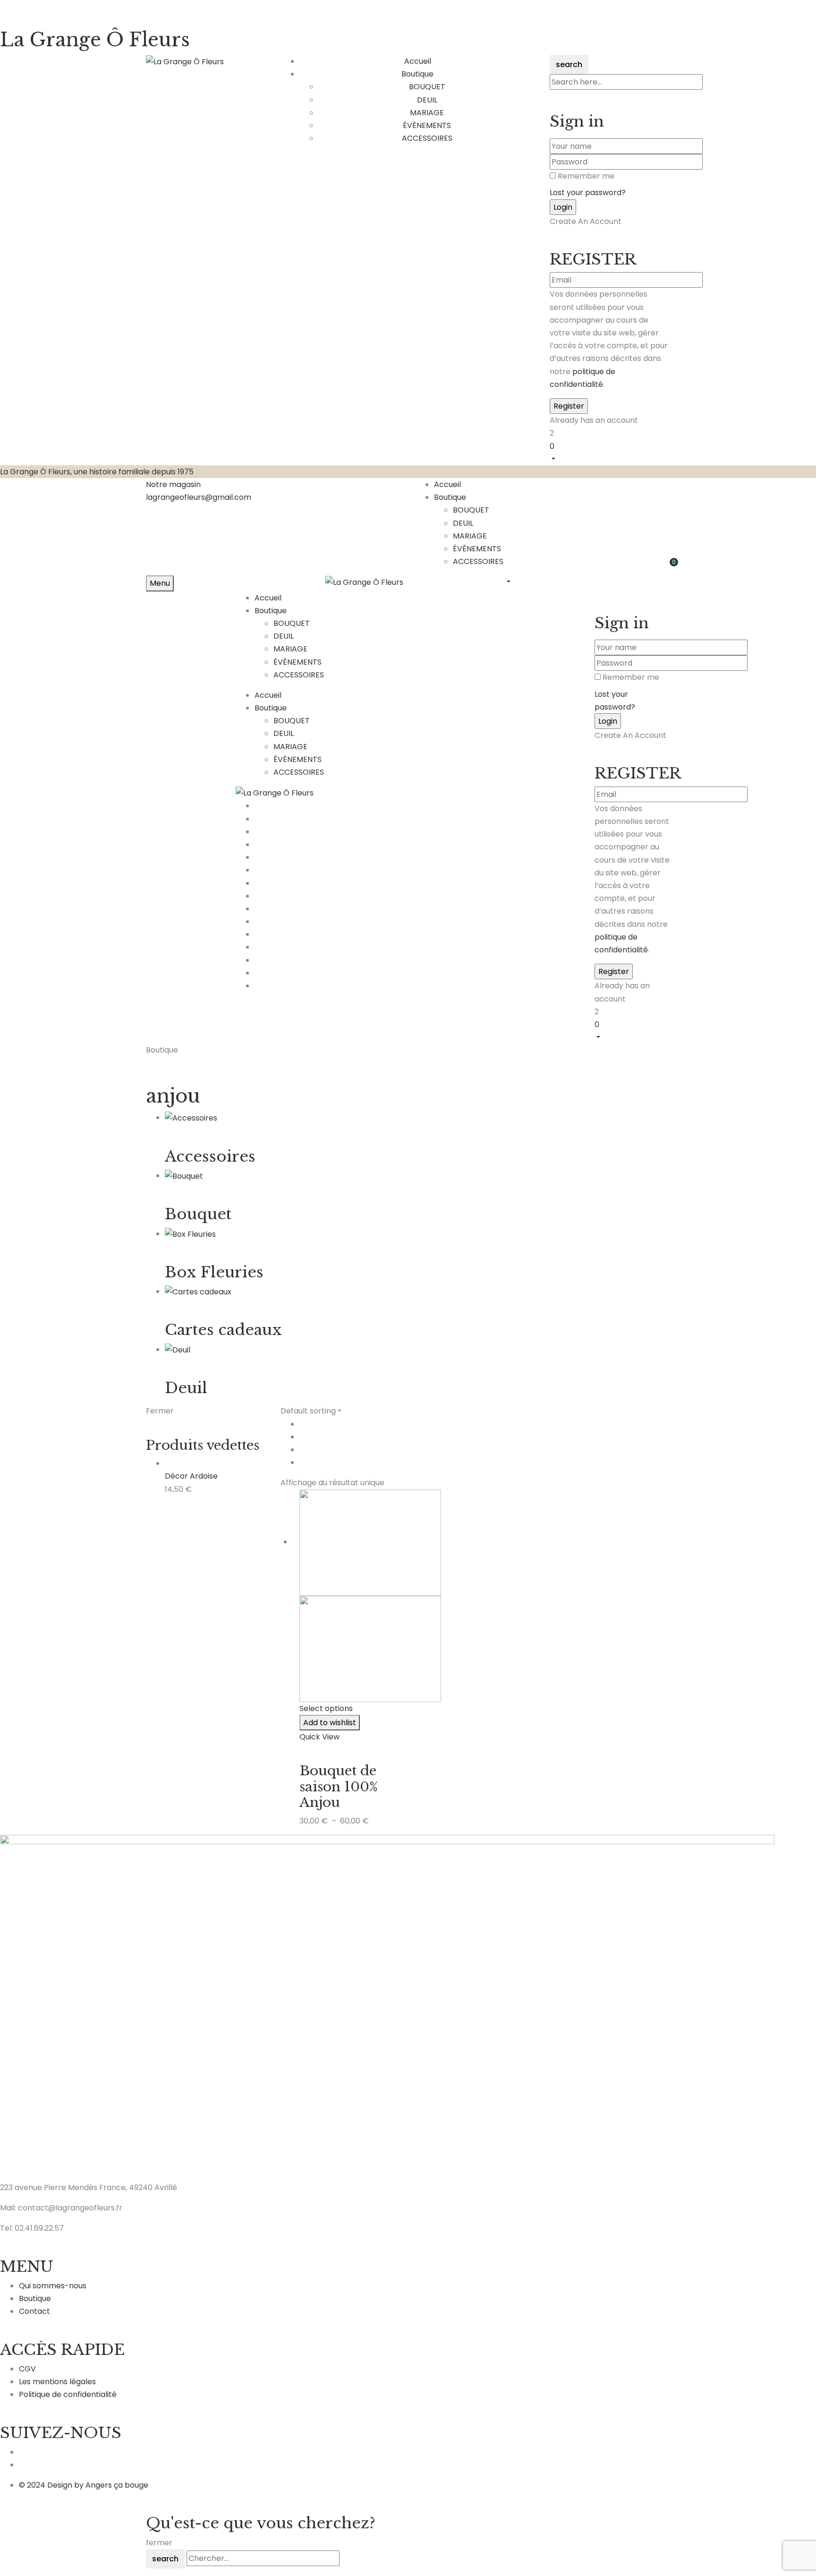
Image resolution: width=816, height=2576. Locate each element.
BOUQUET (427, 87)
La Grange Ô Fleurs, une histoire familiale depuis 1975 (97, 472)
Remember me (586, 176)
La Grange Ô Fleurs (95, 40)
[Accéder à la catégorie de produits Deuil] (178, 1349)
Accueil (447, 484)
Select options (326, 1708)
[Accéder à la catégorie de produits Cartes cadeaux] (198, 1291)
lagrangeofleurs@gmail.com (199, 497)
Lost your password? (588, 193)
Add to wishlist (330, 1723)
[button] (610, 452)
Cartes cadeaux (223, 1330)
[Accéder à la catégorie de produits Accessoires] (191, 1117)
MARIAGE (427, 113)
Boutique (450, 497)
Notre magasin (173, 484)
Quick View (319, 1737)
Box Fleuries (214, 1272)
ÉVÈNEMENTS (427, 125)
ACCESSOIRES (427, 138)
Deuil (186, 1388)
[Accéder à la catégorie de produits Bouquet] (184, 1176)
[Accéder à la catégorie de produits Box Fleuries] (190, 1234)
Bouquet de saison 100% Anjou (339, 1787)
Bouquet (198, 1214)
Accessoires (210, 1156)
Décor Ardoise (191, 1476)
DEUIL (427, 100)
